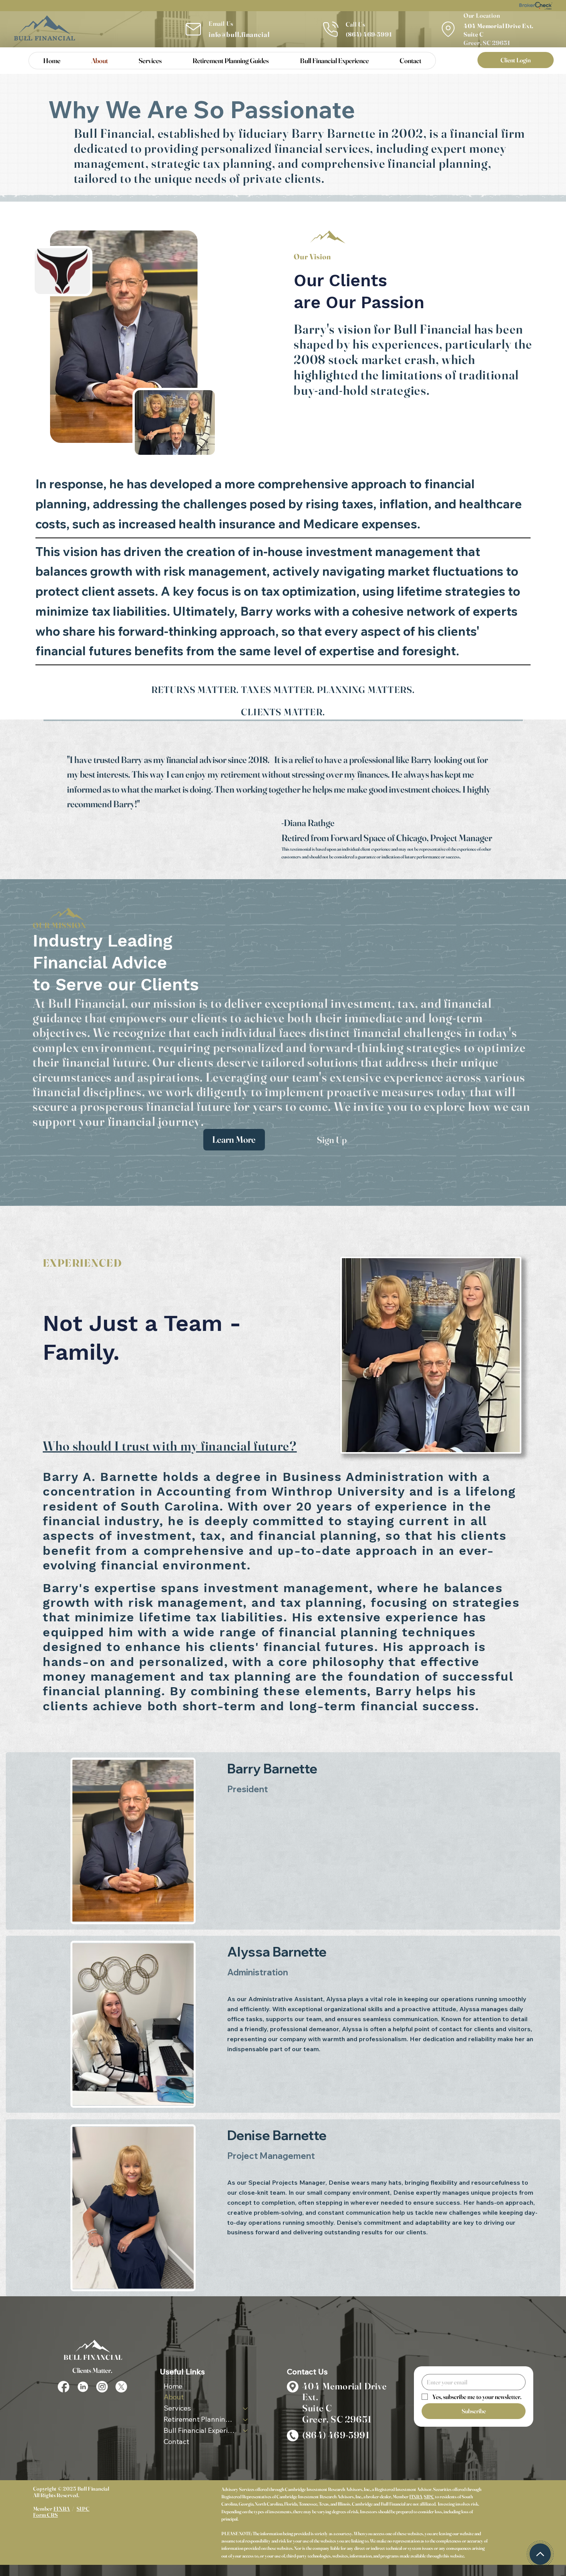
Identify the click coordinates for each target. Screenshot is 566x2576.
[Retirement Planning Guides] (246, 2420)
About (174, 2397)
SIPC (429, 2497)
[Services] (246, 2408)
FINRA (416, 2497)
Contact (176, 2442)
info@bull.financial (239, 34)
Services (177, 2408)
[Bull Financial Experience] (246, 2431)
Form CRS (46, 2515)
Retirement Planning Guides (200, 2419)
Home (173, 2386)
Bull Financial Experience (200, 2430)
